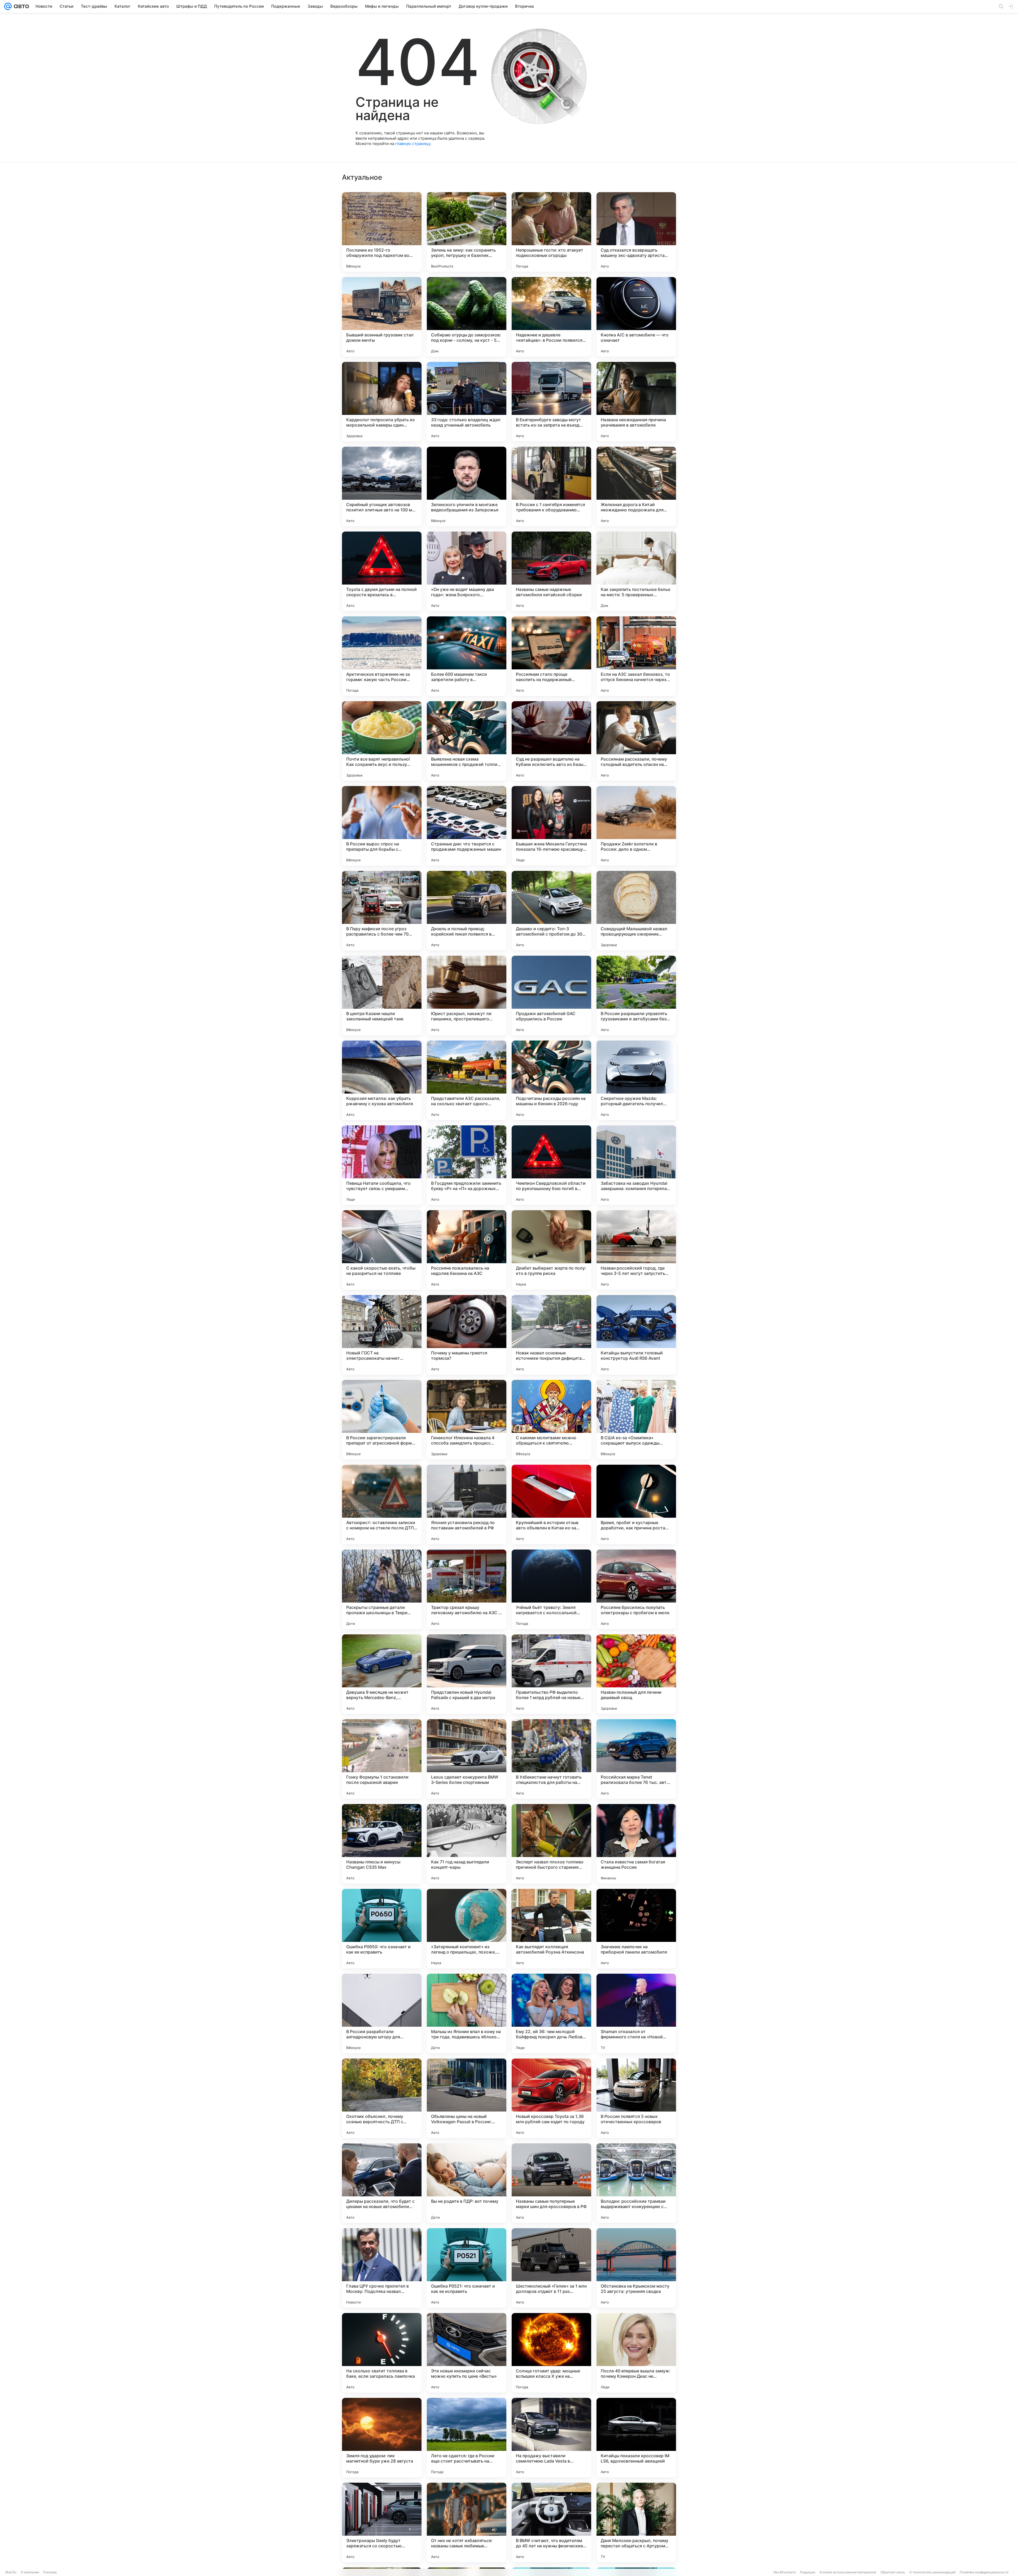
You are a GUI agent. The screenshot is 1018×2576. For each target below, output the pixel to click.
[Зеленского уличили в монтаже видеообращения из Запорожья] (467, 486)
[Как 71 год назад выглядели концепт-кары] (467, 1844)
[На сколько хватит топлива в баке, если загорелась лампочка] (382, 2353)
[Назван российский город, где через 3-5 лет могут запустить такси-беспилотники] (636, 1250)
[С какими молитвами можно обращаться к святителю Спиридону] (551, 1420)
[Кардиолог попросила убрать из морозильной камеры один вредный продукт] (382, 402)
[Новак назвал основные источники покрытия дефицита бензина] (551, 1335)
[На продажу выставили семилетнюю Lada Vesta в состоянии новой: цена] (551, 2438)
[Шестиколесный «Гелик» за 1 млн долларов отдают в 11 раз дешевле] (551, 2268)
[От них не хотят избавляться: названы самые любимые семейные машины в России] (467, 2522)
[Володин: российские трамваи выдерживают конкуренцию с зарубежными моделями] (636, 2183)
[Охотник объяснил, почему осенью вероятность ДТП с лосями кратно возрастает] (382, 2098)
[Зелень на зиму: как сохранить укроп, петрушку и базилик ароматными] (467, 232)
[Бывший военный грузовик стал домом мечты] (382, 317)
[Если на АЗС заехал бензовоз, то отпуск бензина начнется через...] (636, 656)
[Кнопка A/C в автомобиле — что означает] (636, 317)
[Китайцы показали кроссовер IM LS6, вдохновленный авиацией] (636, 2438)
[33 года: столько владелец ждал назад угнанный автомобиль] (467, 402)
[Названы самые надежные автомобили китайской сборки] (551, 571)
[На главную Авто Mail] (20, 6)
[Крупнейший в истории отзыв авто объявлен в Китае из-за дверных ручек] (551, 1504)
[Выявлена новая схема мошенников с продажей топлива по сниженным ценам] (467, 741)
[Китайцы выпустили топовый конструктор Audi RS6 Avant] (636, 1335)
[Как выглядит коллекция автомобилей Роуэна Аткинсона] (551, 1929)
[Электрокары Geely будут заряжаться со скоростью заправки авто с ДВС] (382, 2522)
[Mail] (8, 6)
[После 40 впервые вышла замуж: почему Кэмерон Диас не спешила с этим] (636, 2353)
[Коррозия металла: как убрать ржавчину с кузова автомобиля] (382, 1080)
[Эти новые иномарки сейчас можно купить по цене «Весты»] (467, 2353)
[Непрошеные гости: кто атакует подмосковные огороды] (551, 232)
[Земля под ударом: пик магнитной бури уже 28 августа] (382, 2438)
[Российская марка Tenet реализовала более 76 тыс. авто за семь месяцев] (636, 1759)
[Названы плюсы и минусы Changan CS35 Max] (382, 1844)
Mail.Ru (11, 2572)
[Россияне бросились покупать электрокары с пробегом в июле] (636, 1589)
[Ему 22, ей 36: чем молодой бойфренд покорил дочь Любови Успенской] (551, 2013)
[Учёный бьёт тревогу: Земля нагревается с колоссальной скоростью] (551, 1589)
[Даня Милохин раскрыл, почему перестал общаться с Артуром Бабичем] (636, 2522)
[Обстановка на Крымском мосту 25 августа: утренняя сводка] (636, 2268)
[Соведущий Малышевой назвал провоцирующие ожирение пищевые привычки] (636, 911)
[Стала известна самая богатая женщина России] (636, 1844)
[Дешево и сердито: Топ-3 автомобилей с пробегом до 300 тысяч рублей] (551, 911)
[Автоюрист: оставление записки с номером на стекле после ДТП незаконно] (382, 1504)
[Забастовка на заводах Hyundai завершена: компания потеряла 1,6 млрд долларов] (636, 1165)
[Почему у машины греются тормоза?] (467, 1335)
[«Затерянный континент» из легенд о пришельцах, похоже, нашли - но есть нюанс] (467, 1929)
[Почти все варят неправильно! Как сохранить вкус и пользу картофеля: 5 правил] (382, 741)
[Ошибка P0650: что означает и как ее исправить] (382, 1929)
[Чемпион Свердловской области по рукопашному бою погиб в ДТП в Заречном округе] (551, 1165)
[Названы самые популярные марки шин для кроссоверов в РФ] (551, 2183)
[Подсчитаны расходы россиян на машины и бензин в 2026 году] (551, 1080)
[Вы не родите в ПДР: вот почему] (467, 2183)
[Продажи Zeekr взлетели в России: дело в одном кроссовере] (636, 826)
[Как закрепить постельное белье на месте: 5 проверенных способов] (636, 571)
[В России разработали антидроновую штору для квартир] (382, 2013)
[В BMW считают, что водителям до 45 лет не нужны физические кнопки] (551, 2522)
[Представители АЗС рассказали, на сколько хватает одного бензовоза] (467, 1080)
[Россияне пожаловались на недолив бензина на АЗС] (467, 1250)
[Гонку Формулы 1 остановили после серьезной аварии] (382, 1759)
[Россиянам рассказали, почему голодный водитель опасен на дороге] (636, 741)
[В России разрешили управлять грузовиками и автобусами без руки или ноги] (636, 995)
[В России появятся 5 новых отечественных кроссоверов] (636, 2098)
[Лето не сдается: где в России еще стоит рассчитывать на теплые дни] (467, 2438)
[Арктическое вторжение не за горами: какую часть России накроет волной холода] (382, 656)
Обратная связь (893, 2572)
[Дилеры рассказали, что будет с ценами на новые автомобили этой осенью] (382, 2183)
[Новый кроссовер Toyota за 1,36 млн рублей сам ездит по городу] (551, 2098)
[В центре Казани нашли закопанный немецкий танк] (382, 995)
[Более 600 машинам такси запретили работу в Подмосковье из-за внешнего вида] (467, 656)
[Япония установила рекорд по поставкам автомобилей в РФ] (467, 1504)
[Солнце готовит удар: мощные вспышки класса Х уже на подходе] (551, 2353)
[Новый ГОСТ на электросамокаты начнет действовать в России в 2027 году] (382, 1335)
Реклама (50, 2572)
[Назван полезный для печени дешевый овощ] (636, 1674)
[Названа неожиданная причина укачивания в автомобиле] (636, 402)
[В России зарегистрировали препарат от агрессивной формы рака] (382, 1420)
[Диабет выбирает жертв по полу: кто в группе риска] (551, 1250)
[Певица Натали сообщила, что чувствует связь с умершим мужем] (382, 1165)
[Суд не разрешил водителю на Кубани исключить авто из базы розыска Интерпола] (551, 741)
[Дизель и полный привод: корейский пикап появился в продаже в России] (467, 911)
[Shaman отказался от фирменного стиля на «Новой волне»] (636, 2013)
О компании (30, 2572)
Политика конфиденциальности (984, 2572)
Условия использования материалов (848, 2572)
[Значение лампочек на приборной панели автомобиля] (636, 1929)
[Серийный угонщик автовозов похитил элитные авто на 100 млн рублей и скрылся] (382, 486)
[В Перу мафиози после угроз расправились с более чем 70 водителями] (382, 911)
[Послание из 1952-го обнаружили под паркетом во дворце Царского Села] (382, 232)
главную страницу (413, 144)
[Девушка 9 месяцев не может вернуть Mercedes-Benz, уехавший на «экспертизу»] (382, 1674)
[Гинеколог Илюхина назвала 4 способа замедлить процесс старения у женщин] (467, 1420)
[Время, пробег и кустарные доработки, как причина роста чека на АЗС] (636, 1504)
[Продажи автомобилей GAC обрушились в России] (551, 995)
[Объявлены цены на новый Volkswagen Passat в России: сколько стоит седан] (467, 2098)
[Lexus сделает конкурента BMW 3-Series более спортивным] (467, 1759)
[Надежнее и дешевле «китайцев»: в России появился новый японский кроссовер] (551, 317)
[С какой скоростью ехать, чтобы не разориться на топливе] (382, 1250)
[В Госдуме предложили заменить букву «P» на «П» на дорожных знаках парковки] (467, 1165)
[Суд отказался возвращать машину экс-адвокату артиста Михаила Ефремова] (636, 232)
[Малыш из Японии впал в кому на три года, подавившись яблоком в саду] (467, 2013)
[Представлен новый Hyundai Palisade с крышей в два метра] (467, 1674)
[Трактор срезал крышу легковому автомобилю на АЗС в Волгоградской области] (467, 1589)
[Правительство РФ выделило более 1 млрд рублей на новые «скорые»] (551, 1674)
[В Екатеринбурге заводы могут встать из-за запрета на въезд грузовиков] (551, 402)
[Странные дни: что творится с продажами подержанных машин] (467, 826)
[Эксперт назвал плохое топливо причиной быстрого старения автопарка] (551, 1844)
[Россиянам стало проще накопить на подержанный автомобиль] (551, 656)
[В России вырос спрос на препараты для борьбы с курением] (382, 826)
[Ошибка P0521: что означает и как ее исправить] (467, 2268)
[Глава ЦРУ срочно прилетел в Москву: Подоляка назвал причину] (382, 2268)
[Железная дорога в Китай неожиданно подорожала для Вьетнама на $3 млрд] (636, 486)
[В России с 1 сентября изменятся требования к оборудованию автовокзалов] (551, 486)
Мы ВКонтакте (785, 2572)
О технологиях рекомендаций (932, 2572)
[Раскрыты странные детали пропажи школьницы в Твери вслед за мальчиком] (382, 1589)
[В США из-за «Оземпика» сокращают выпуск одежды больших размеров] (636, 1420)
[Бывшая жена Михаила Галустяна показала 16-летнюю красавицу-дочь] (551, 826)
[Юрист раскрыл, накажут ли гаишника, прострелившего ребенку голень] (467, 995)
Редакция (808, 2572)
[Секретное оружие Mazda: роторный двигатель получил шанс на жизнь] (636, 1080)
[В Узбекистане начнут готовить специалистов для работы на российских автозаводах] (551, 1759)
